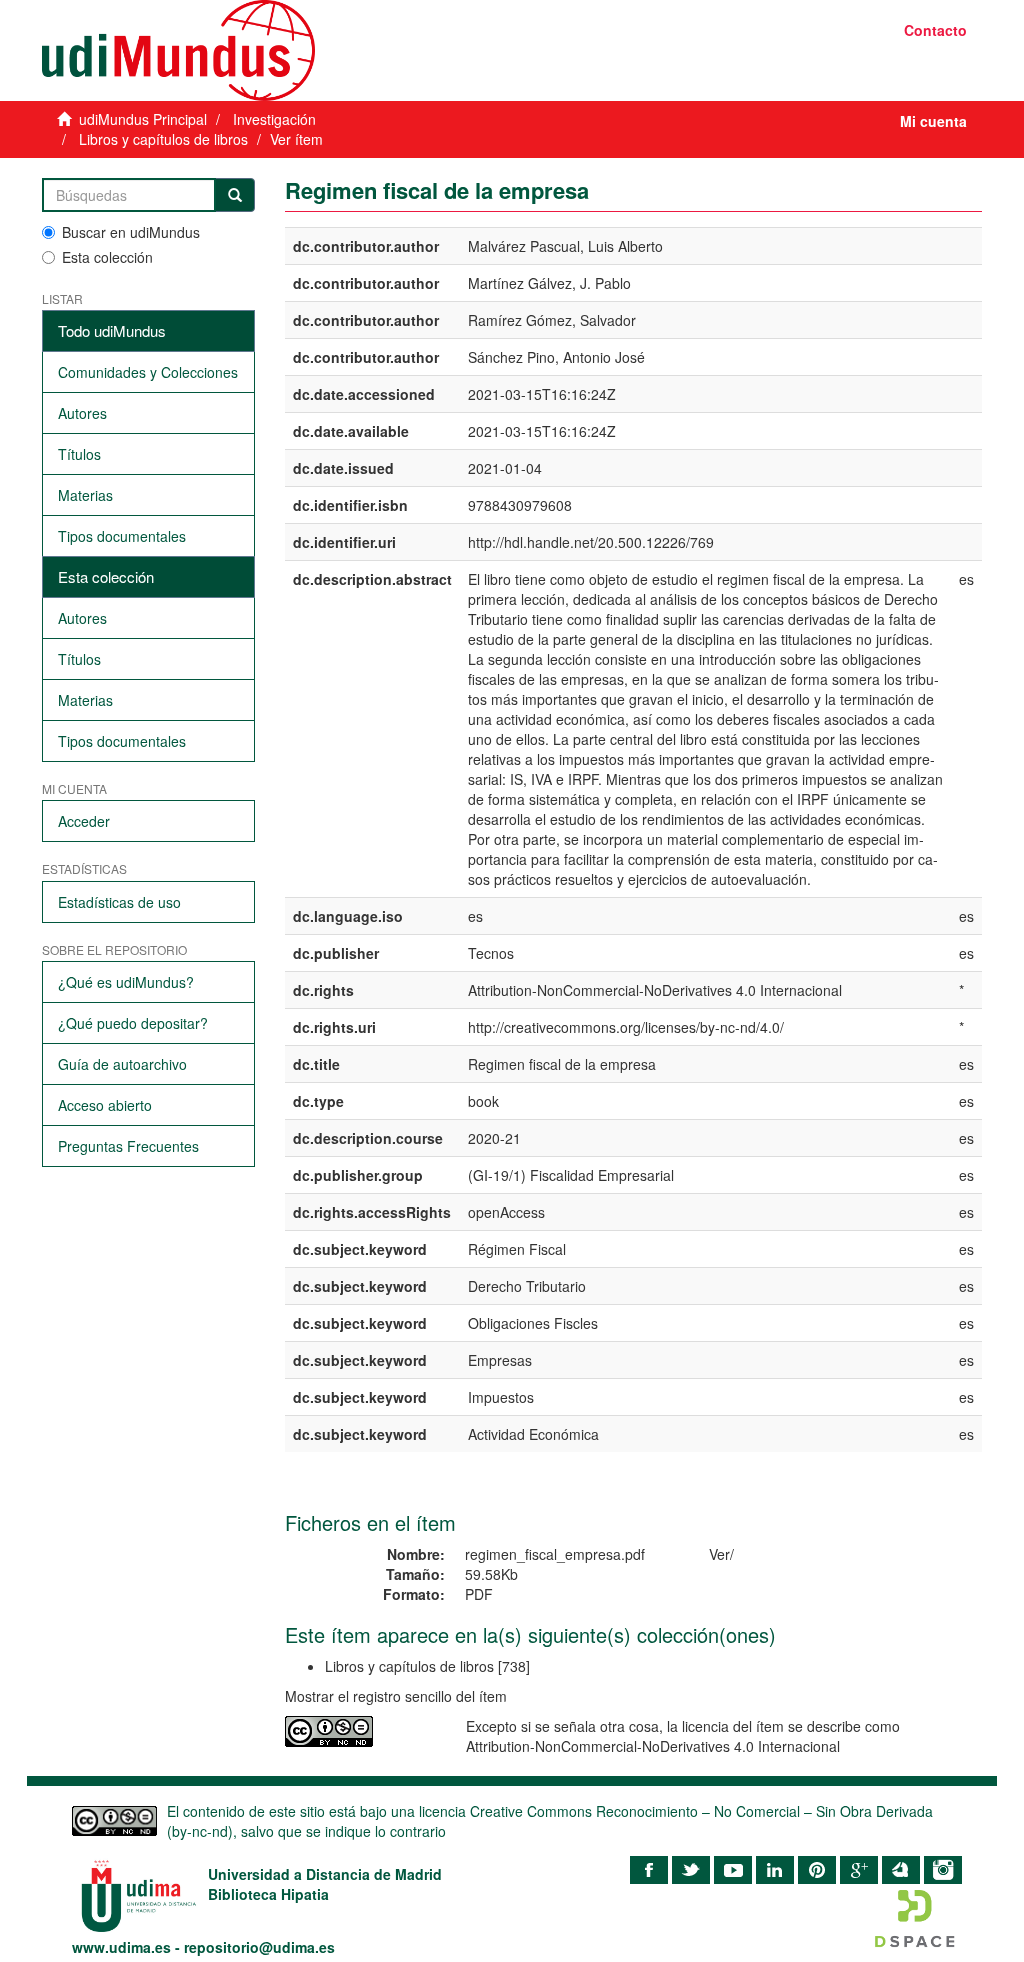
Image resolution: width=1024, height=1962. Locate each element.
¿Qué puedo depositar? (133, 1023)
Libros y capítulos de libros (163, 139)
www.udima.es (121, 1947)
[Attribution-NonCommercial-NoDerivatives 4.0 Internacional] (361, 1731)
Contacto (935, 30)
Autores (82, 413)
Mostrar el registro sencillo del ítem (396, 1696)
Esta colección (107, 257)
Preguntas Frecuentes (128, 1146)
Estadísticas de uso (119, 902)
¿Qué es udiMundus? (126, 982)
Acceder (84, 821)
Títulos (79, 454)
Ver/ (721, 1554)
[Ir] (235, 195)
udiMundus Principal (143, 119)
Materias (85, 495)
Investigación (274, 119)
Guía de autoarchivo (122, 1064)
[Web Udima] (269, 50)
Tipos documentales (122, 536)
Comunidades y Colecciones (148, 372)
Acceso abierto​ (105, 1105)
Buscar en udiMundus (131, 232)
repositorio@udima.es (259, 1947)
